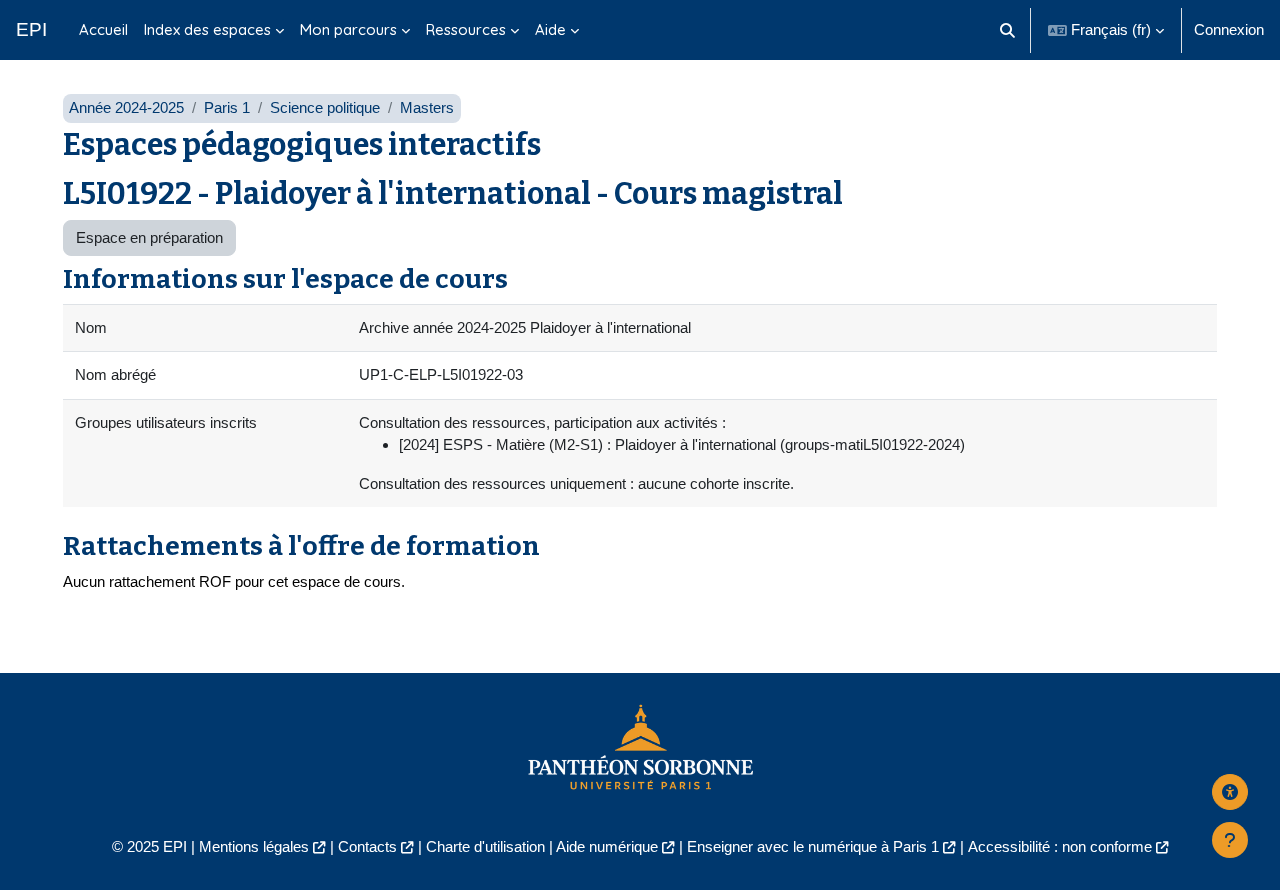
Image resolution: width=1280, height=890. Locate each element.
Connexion (1229, 29)
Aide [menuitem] (550, 29)
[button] (1008, 30)
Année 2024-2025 (126, 107)
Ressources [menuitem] (466, 29)
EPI (31, 29)
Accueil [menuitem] (103, 29)
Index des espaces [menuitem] (207, 29)
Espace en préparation (149, 237)
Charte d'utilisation (485, 846)
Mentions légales (254, 846)
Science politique (325, 107)
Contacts (367, 846)
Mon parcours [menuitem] (348, 29)
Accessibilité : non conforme (1060, 846)
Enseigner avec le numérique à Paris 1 (813, 846)
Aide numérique (607, 846)
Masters (427, 107)
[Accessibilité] (1230, 792)
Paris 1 (227, 107)
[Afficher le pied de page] (1230, 840)
